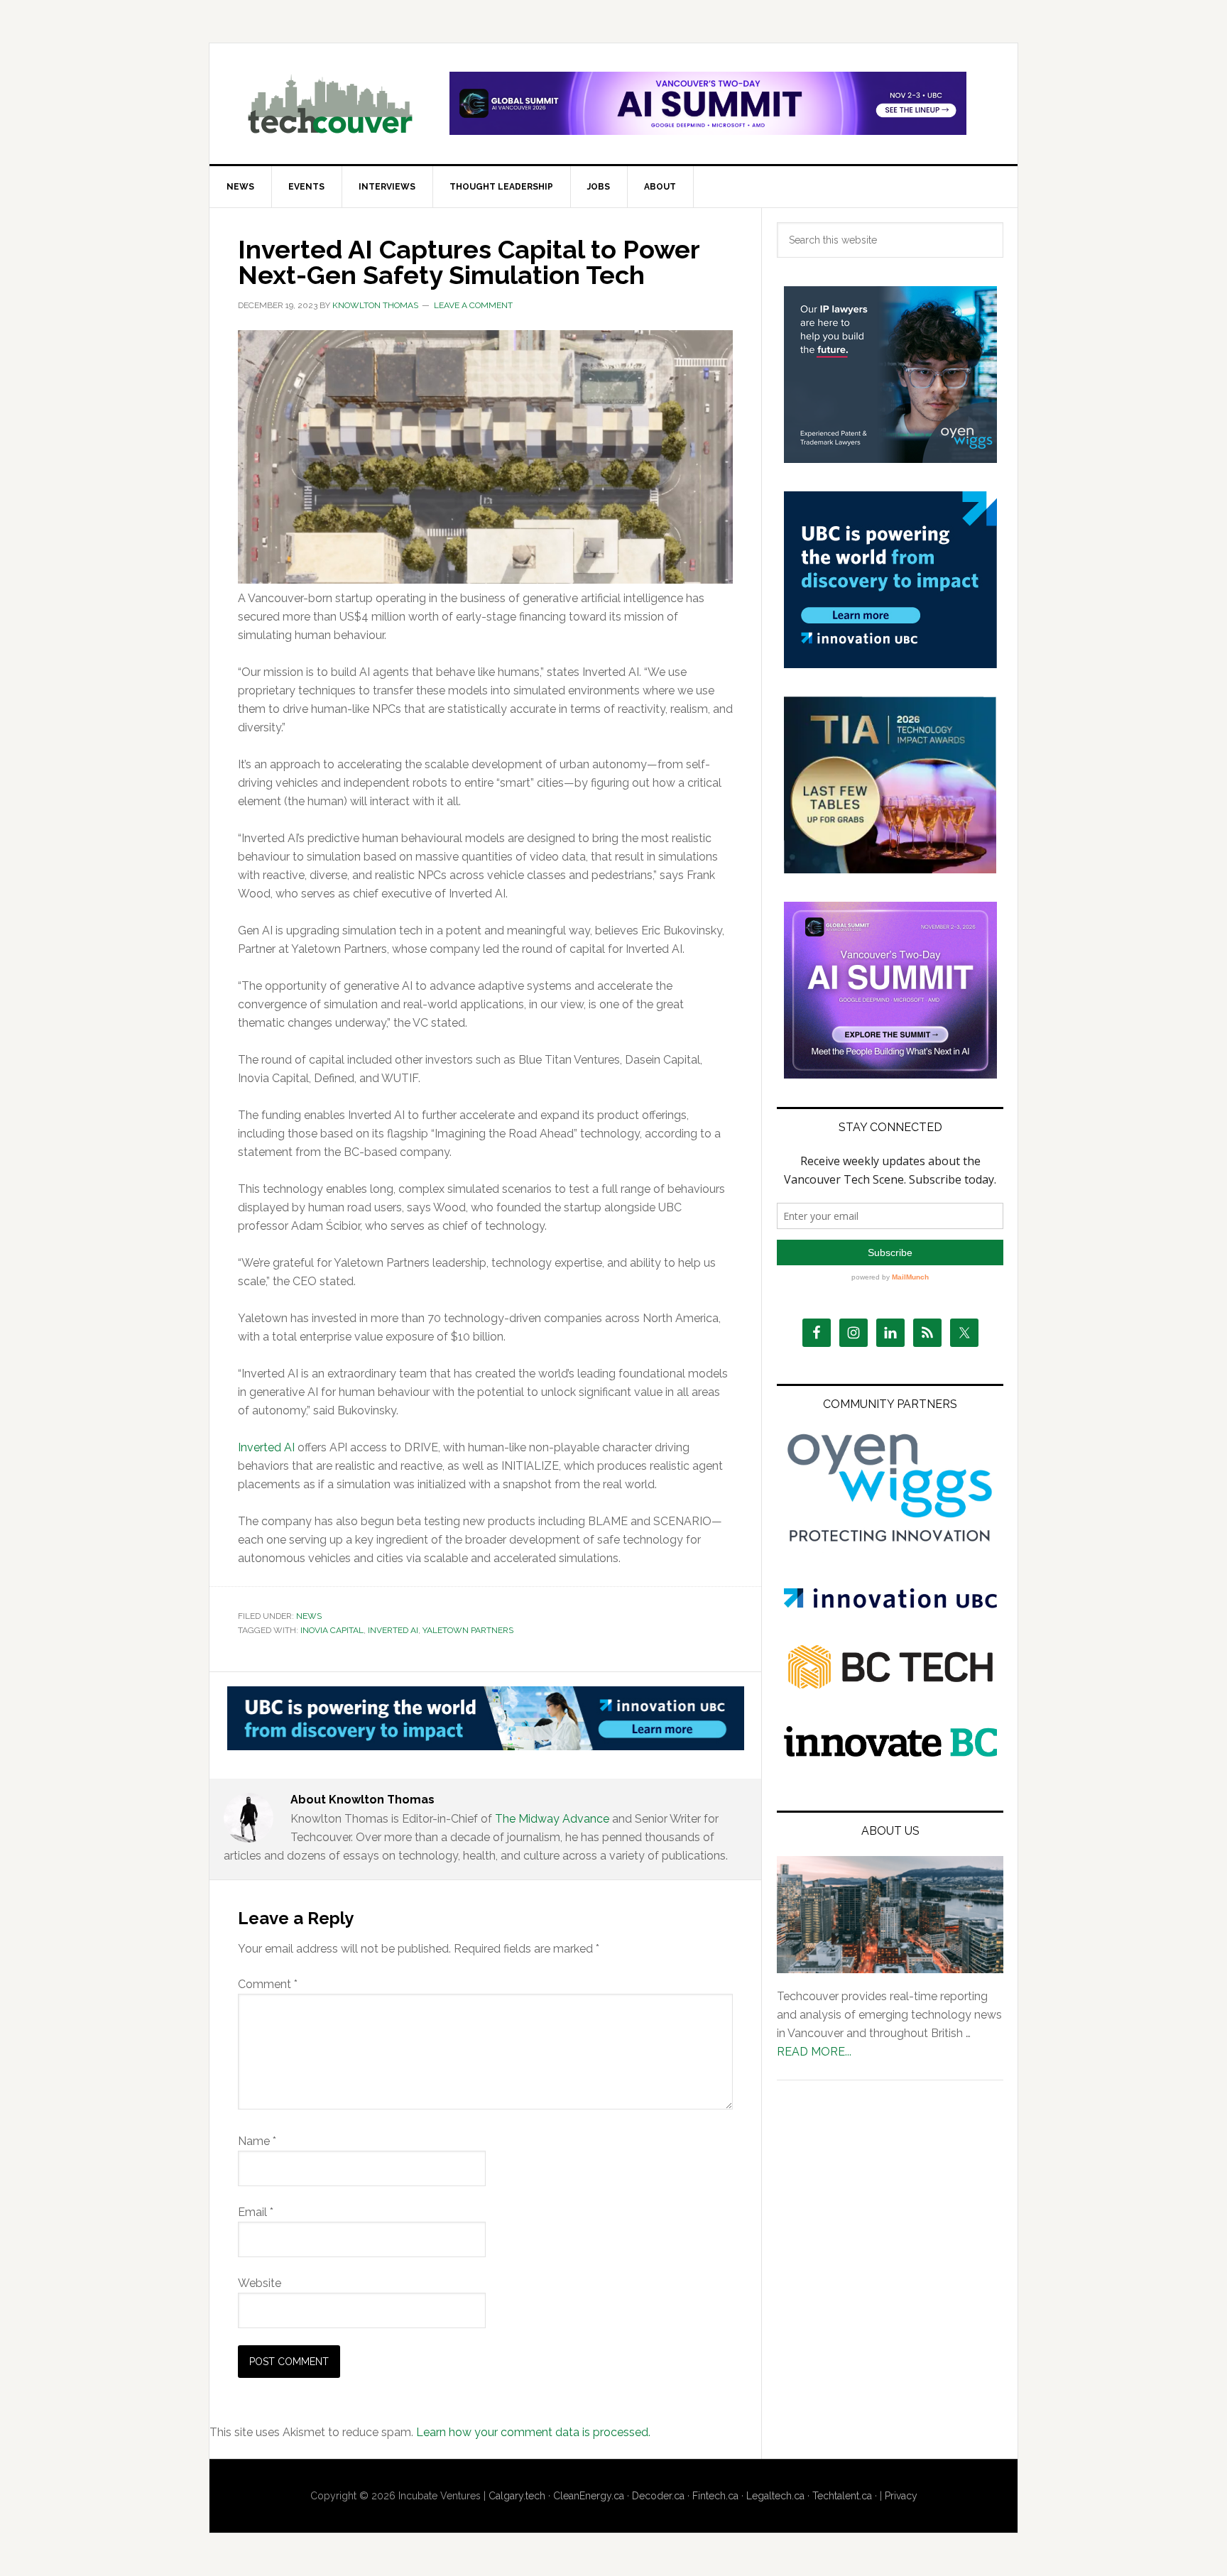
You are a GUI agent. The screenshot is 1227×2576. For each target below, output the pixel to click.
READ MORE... (814, 2052)
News (309, 1616)
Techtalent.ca (842, 2496)
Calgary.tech (517, 2496)
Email (256, 2212)
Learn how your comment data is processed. (533, 2432)
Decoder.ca (658, 2496)
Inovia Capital (332, 1630)
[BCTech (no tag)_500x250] (890, 1717)
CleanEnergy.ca (589, 2496)
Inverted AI (266, 1447)
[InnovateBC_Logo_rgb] (890, 1753)
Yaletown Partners (468, 1630)
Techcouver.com (330, 104)
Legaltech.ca (775, 2496)
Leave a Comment (473, 305)
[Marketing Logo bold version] (890, 1543)
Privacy (901, 2496)
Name (257, 2141)
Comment (268, 1984)
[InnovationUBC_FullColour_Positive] (890, 1604)
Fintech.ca (715, 2496)
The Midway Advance (552, 1819)
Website (260, 2283)
